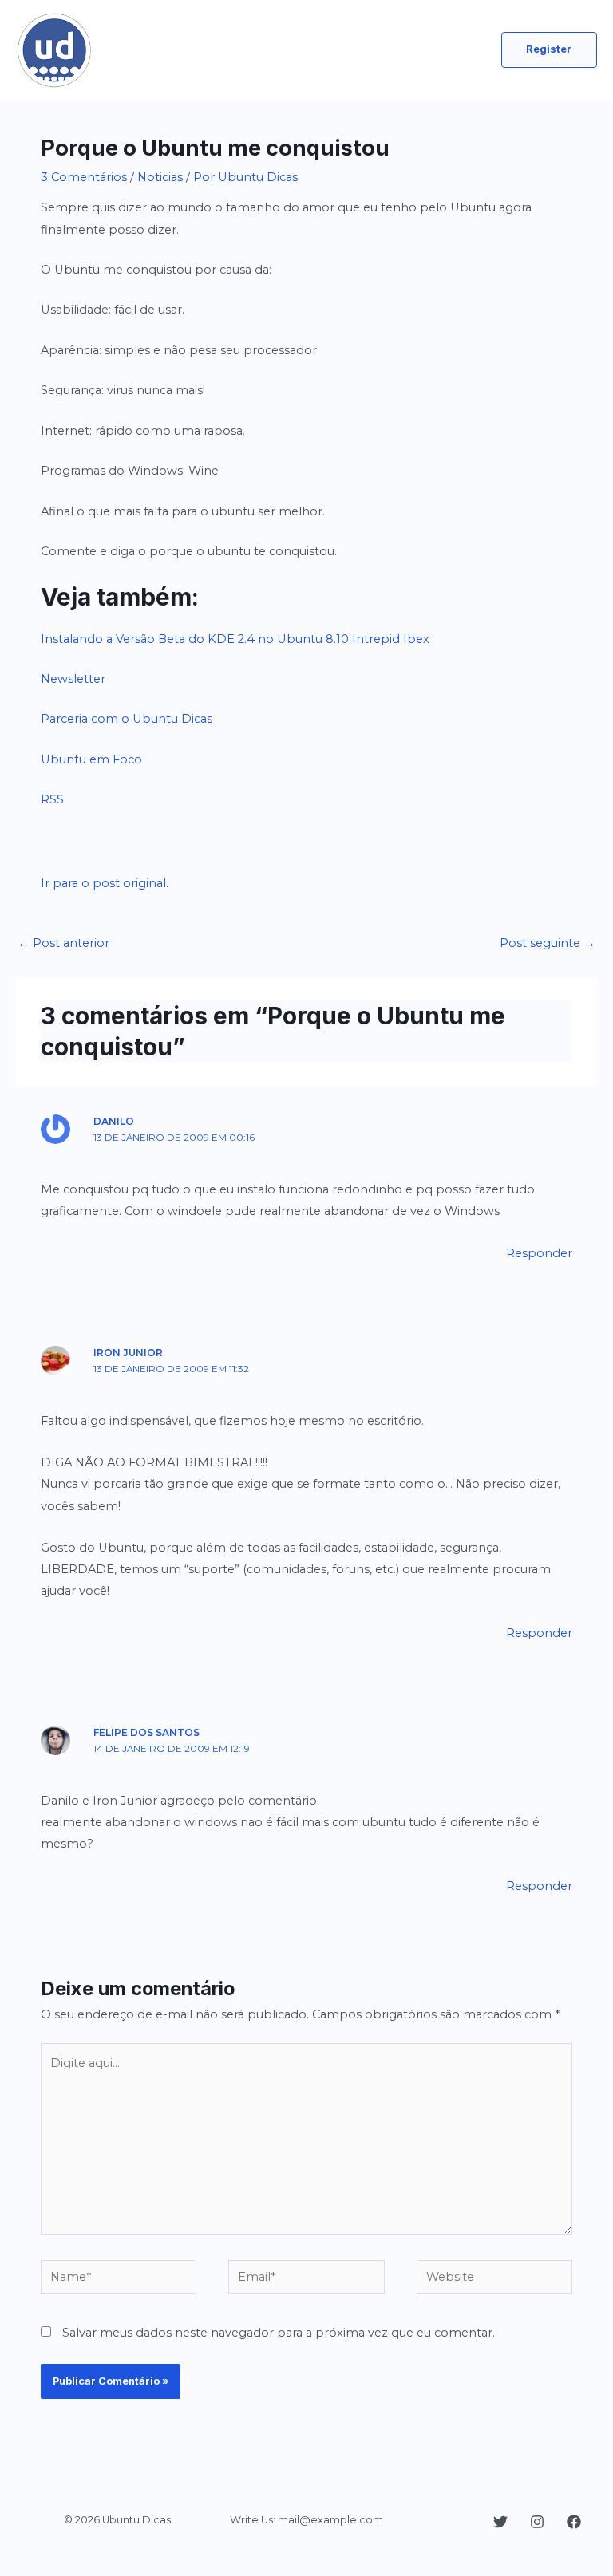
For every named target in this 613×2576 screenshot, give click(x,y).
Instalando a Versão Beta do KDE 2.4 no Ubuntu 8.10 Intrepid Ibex (235, 639)
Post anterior (63, 943)
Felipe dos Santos (146, 1733)
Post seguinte (548, 943)
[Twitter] (500, 2522)
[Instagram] (537, 2522)
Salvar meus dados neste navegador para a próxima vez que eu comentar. (279, 2333)
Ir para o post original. (105, 883)
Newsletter (73, 679)
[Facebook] (574, 2522)
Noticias (160, 177)
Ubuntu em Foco (91, 759)
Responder (539, 1253)
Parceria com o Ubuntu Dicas (127, 719)
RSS (52, 799)
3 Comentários (84, 177)
